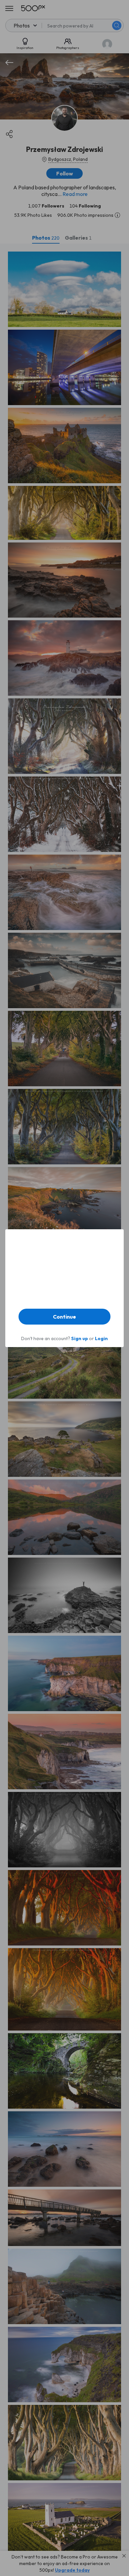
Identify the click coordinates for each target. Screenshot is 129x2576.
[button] (64, 1317)
